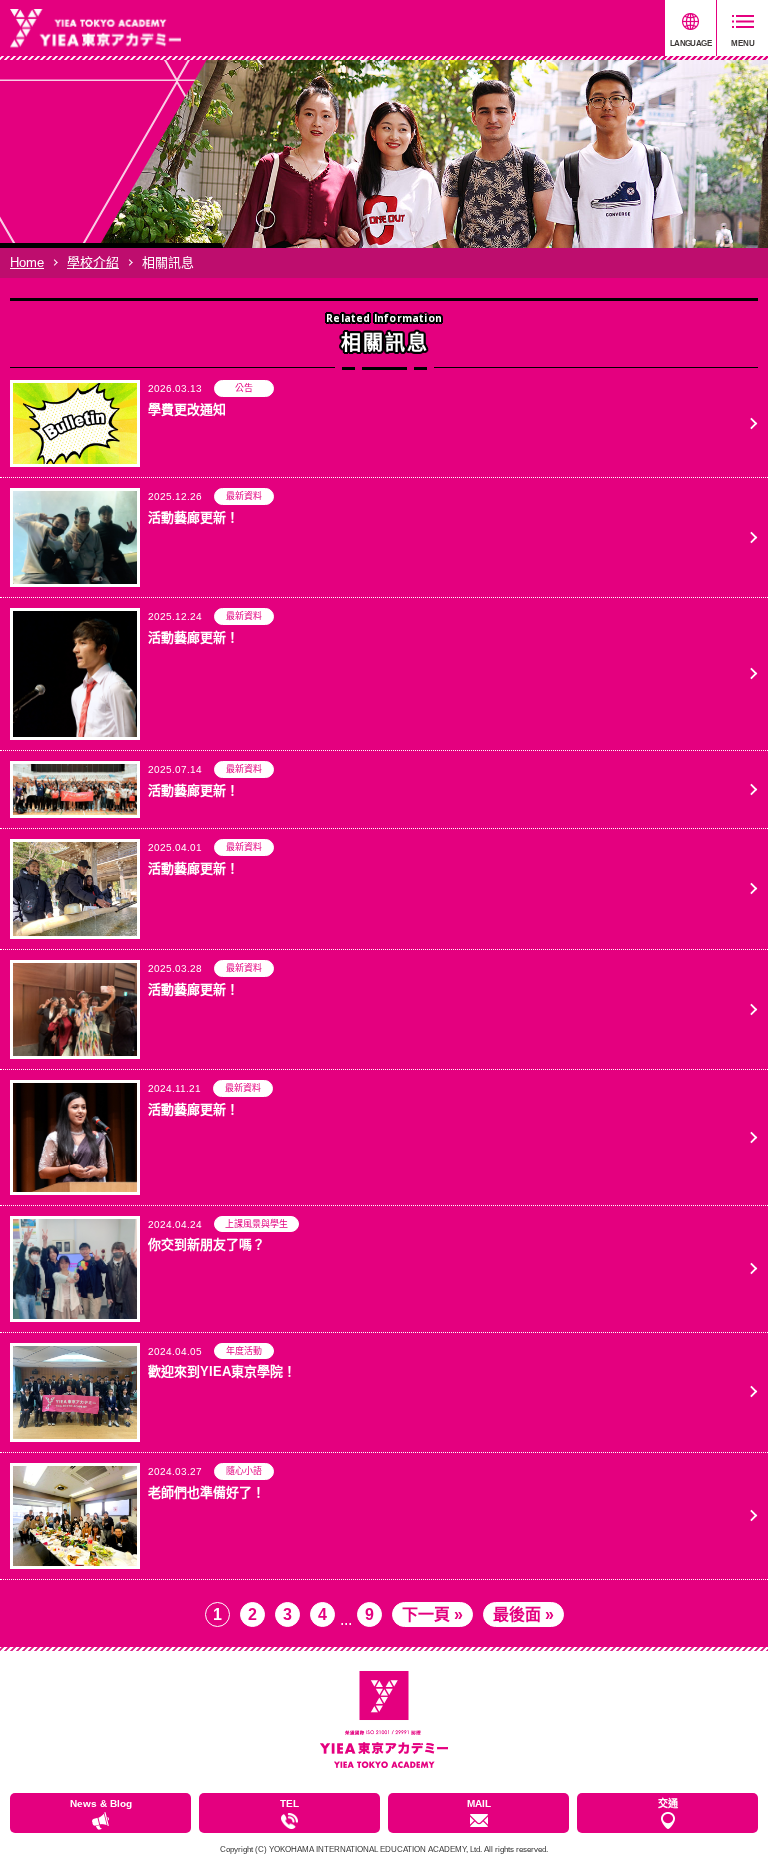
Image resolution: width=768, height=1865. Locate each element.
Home (27, 262)
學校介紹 (93, 262)
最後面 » (523, 1614)
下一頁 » (432, 1614)
